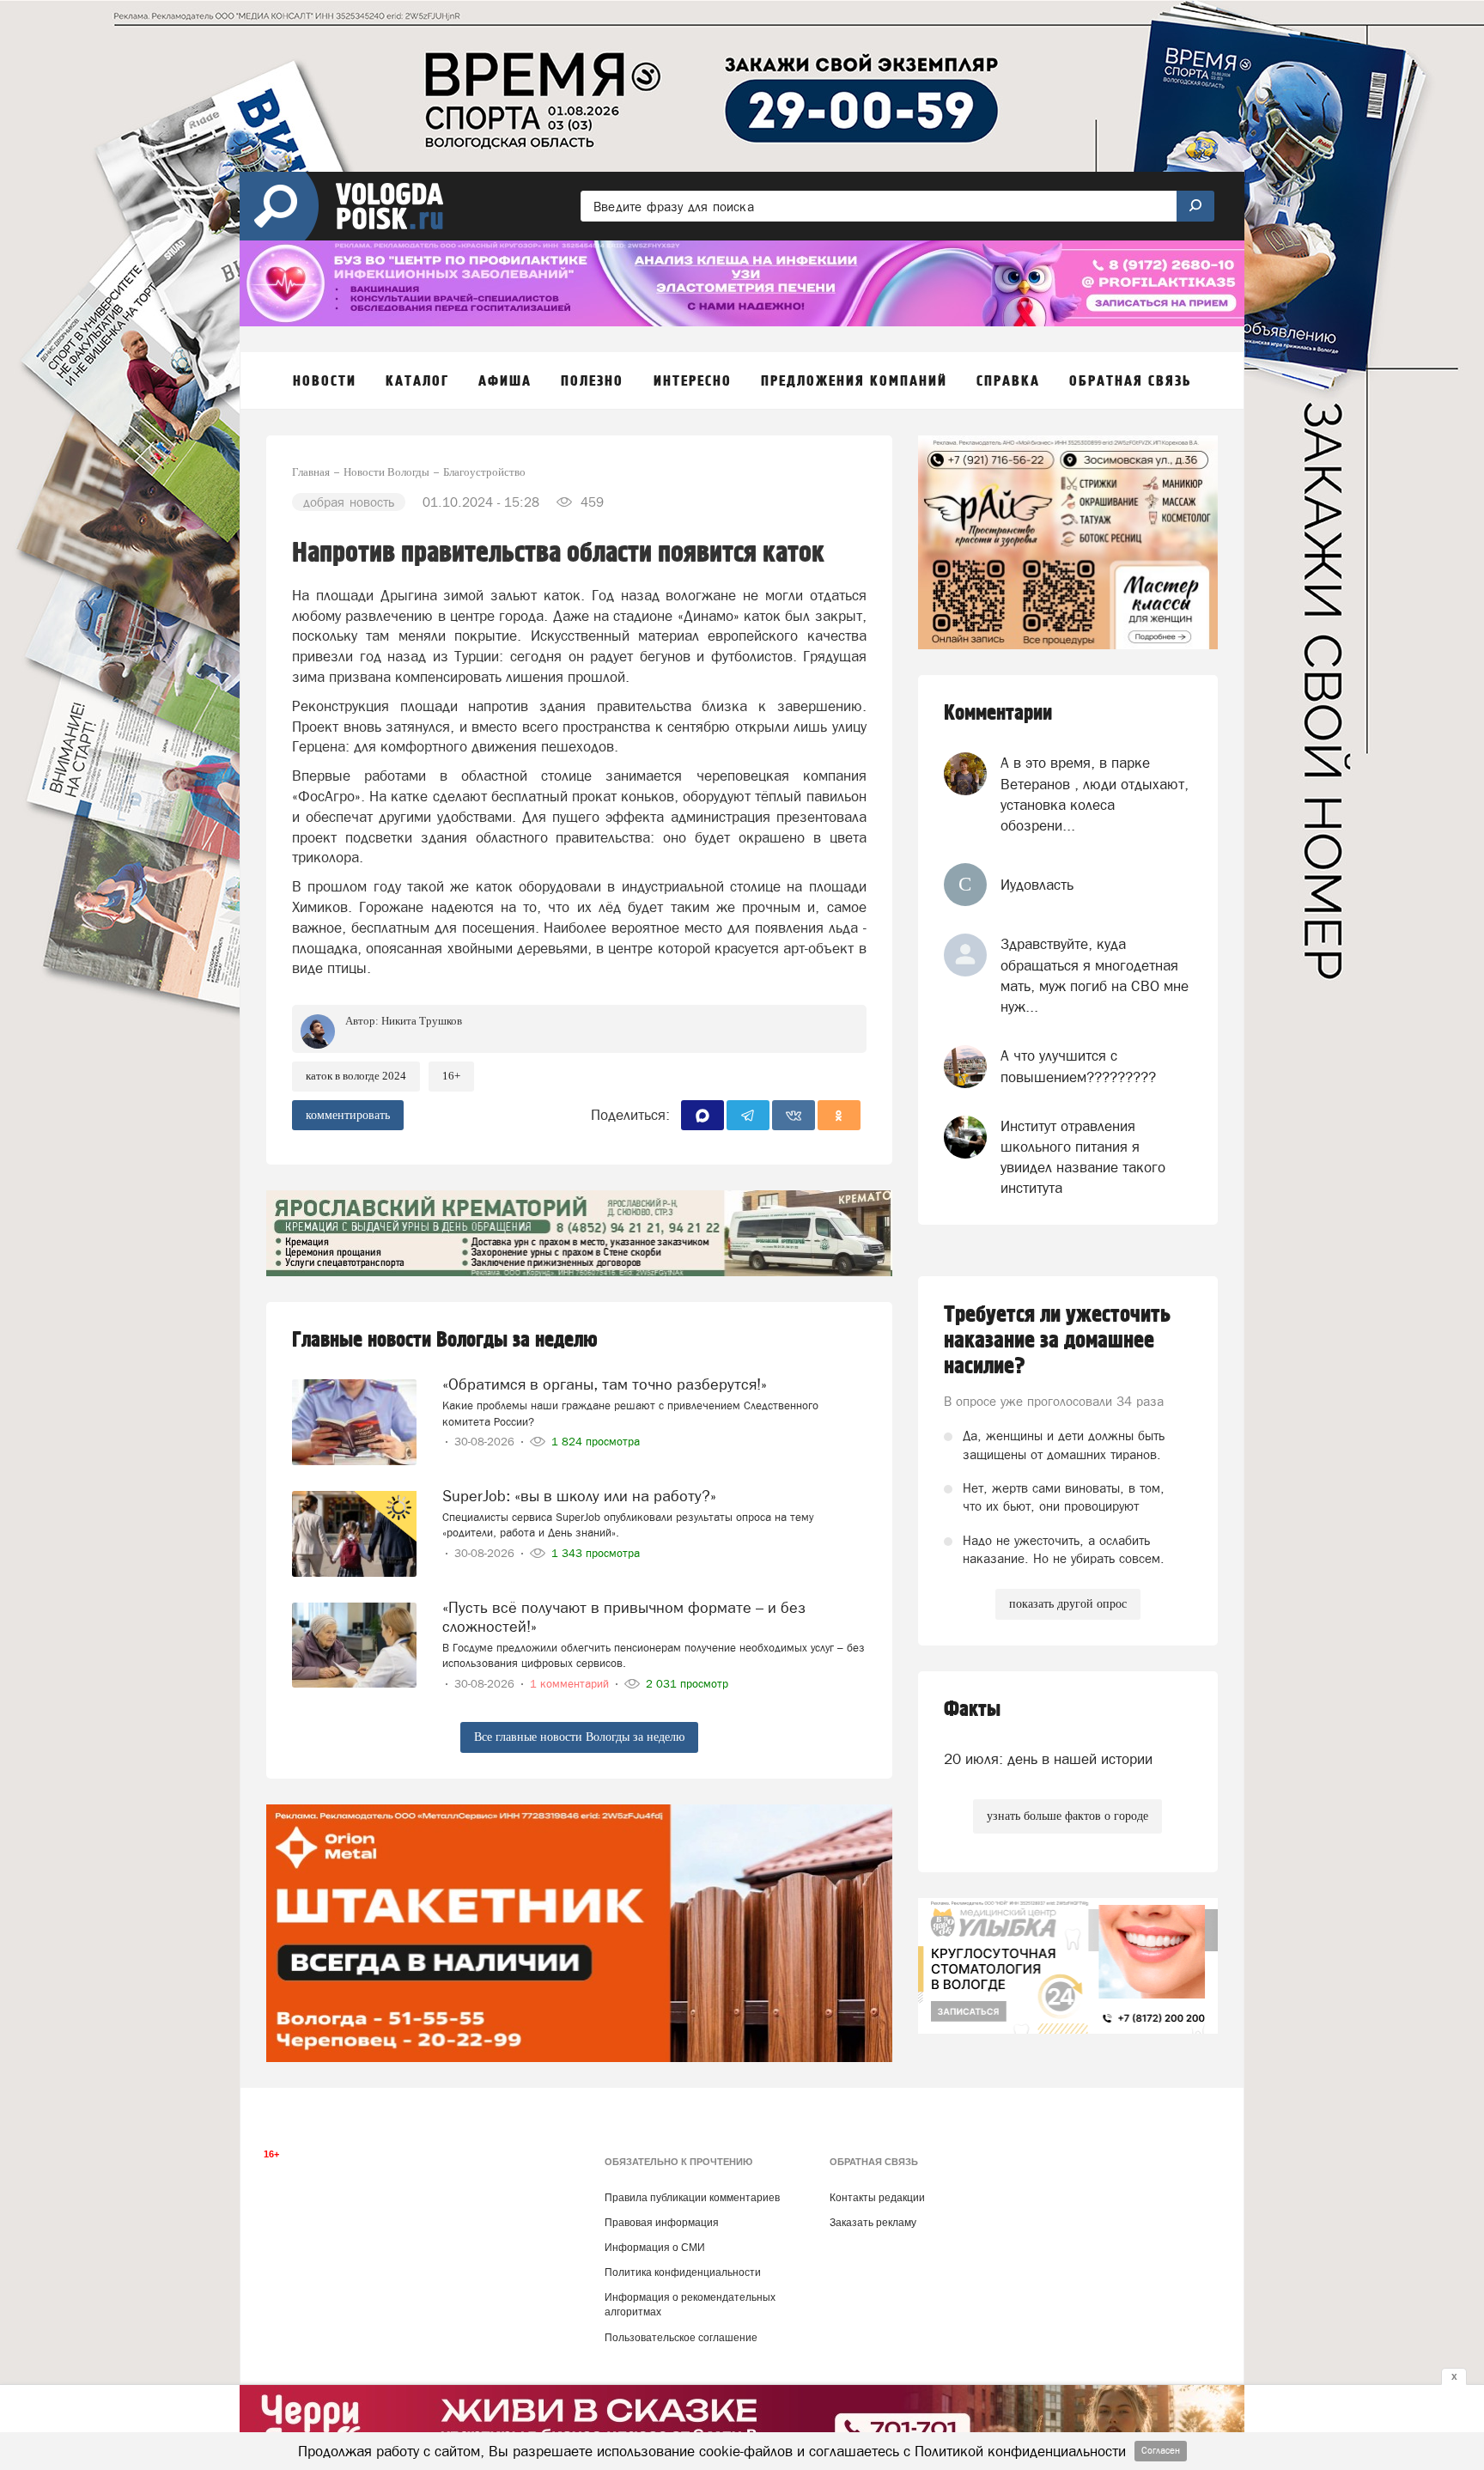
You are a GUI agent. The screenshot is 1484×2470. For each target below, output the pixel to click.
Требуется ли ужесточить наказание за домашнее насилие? (1057, 1341)
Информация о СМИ (655, 2248)
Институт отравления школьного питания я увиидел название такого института (1083, 1157)
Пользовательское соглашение (681, 2338)
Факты (972, 1710)
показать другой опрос (1068, 1604)
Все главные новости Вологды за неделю (579, 1737)
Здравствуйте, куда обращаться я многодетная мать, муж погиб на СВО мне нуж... (1095, 975)
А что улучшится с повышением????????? (1078, 1066)
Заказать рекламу (873, 2223)
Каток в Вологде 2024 (356, 1076)
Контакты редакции (877, 2198)
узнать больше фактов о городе (1067, 1816)
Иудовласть (1037, 885)
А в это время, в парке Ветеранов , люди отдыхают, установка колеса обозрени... (1095, 794)
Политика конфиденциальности (683, 2272)
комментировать (348, 1115)
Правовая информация (662, 2223)
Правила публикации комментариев (692, 2198)
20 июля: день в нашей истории (1048, 1759)
